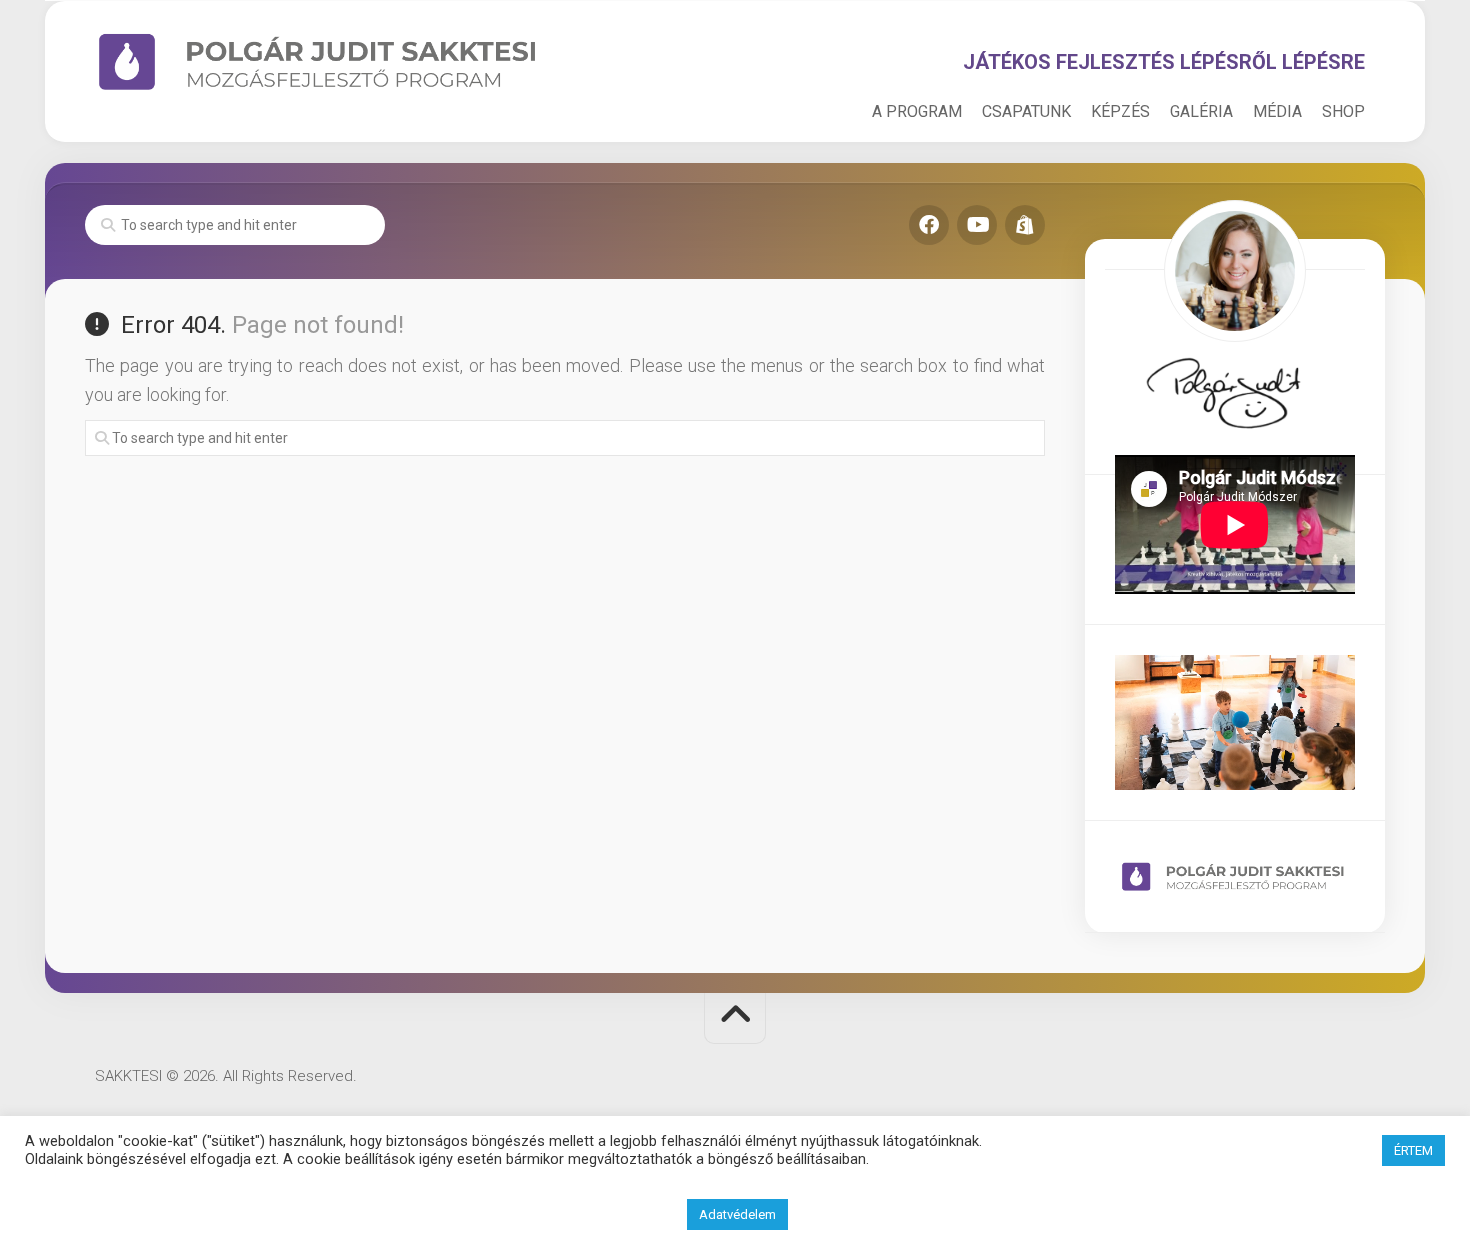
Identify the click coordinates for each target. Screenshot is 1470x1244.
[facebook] (929, 225)
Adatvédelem (737, 1214)
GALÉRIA (1201, 111)
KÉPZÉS (1120, 111)
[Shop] (1025, 225)
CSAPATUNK (1026, 111)
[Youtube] (977, 225)
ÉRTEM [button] (1413, 1150)
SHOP (1343, 111)
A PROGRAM (917, 111)
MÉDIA (1277, 111)
